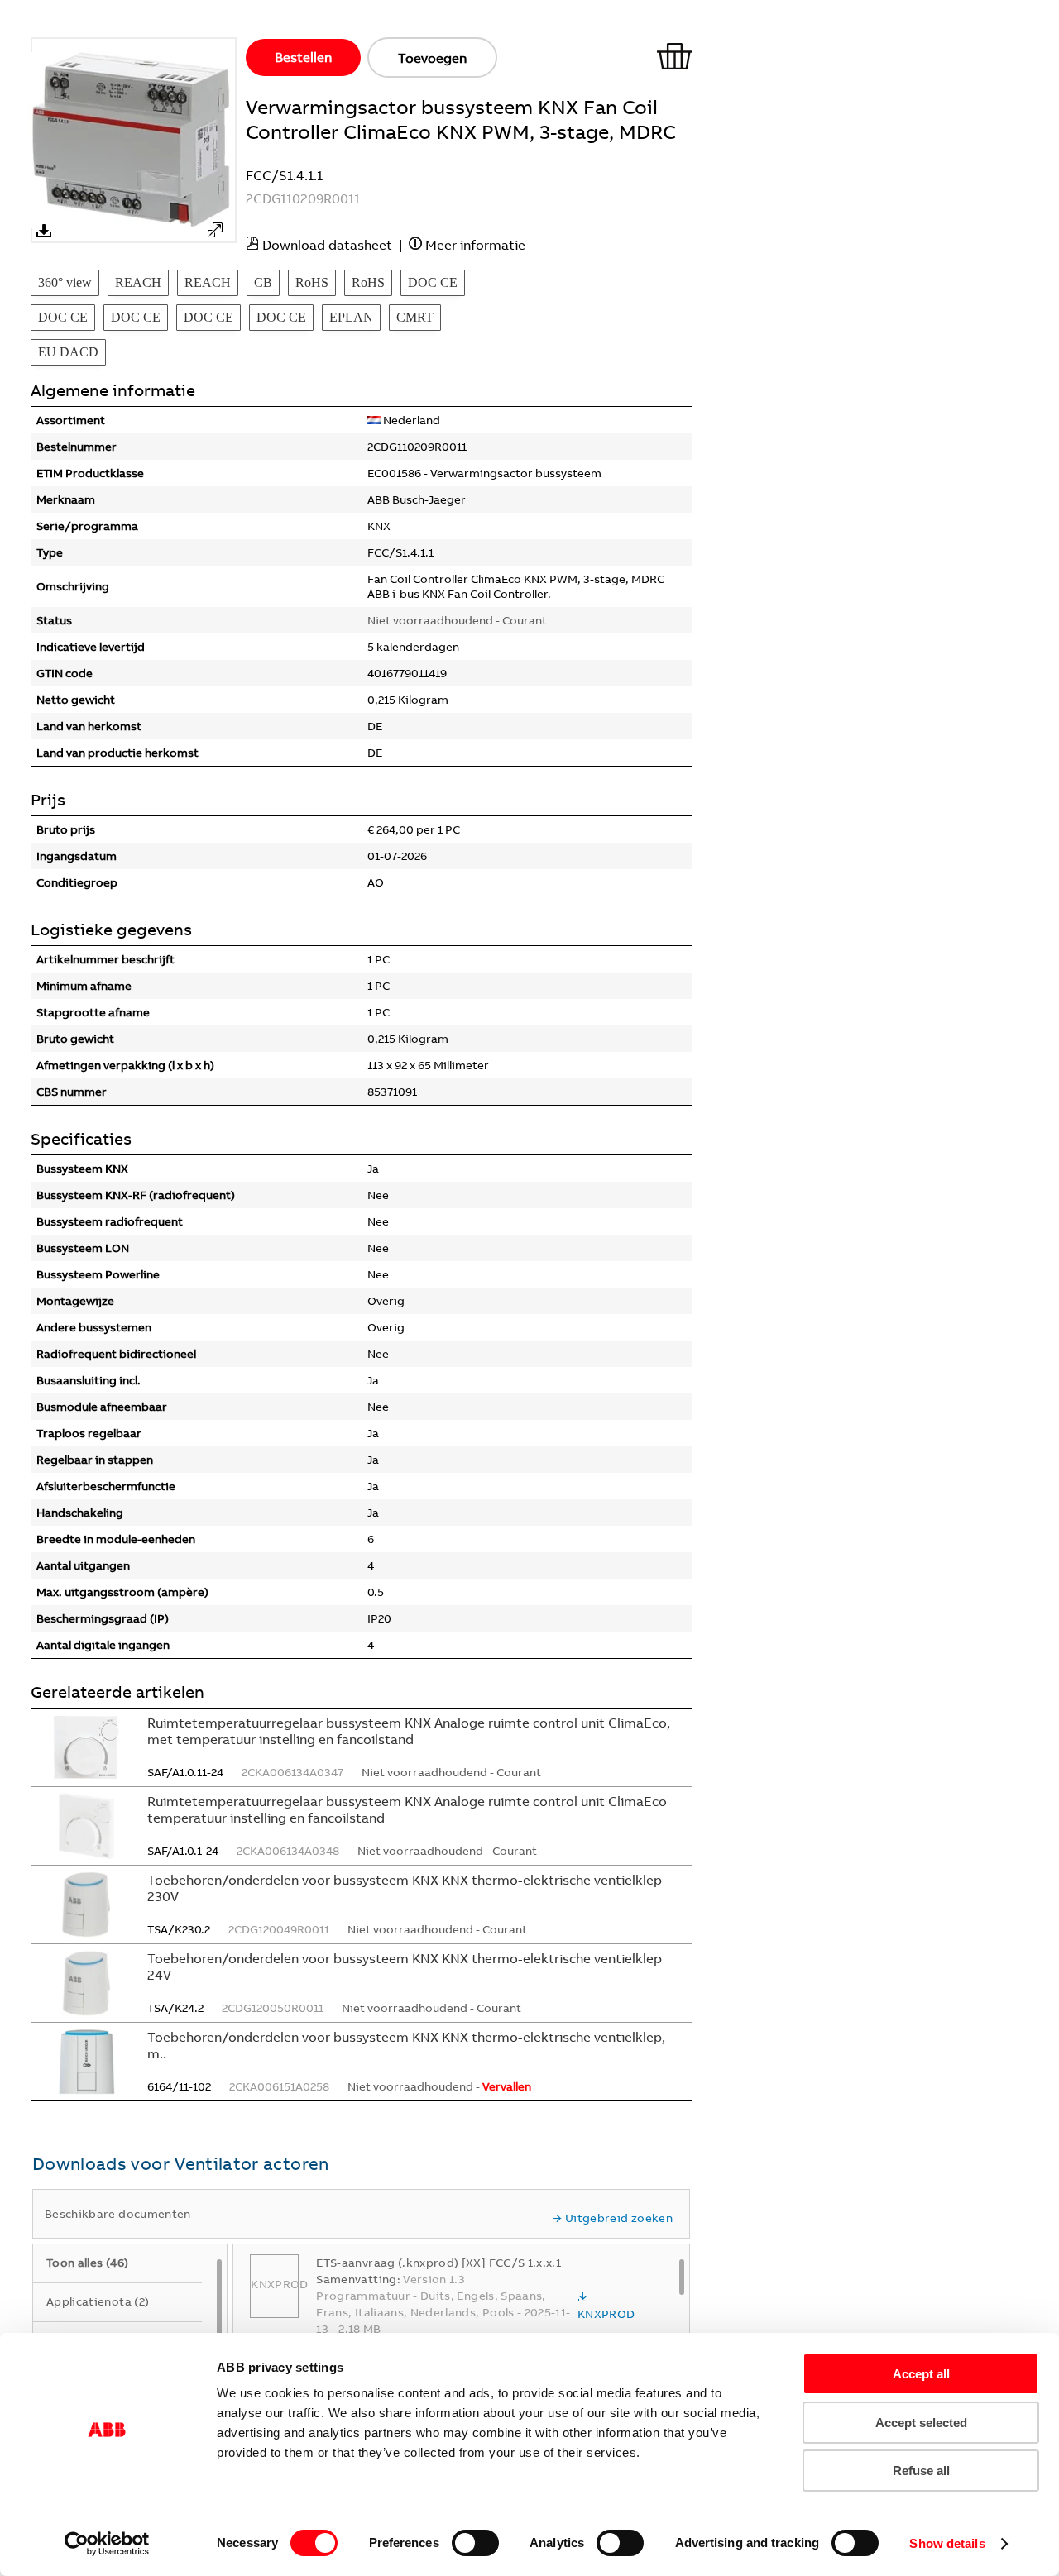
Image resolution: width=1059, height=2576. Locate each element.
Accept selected (921, 2423)
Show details (947, 2543)
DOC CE (433, 282)
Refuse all (921, 2471)
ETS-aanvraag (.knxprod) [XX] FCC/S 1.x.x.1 (438, 2263)
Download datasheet (327, 245)
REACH (138, 282)
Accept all (921, 2374)
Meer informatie (475, 245)
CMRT (415, 317)
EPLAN (351, 317)
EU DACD (68, 352)
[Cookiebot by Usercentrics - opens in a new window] (107, 2544)
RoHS (312, 282)
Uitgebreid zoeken (619, 2218)
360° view (65, 282)
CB (263, 282)
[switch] (475, 2543)
